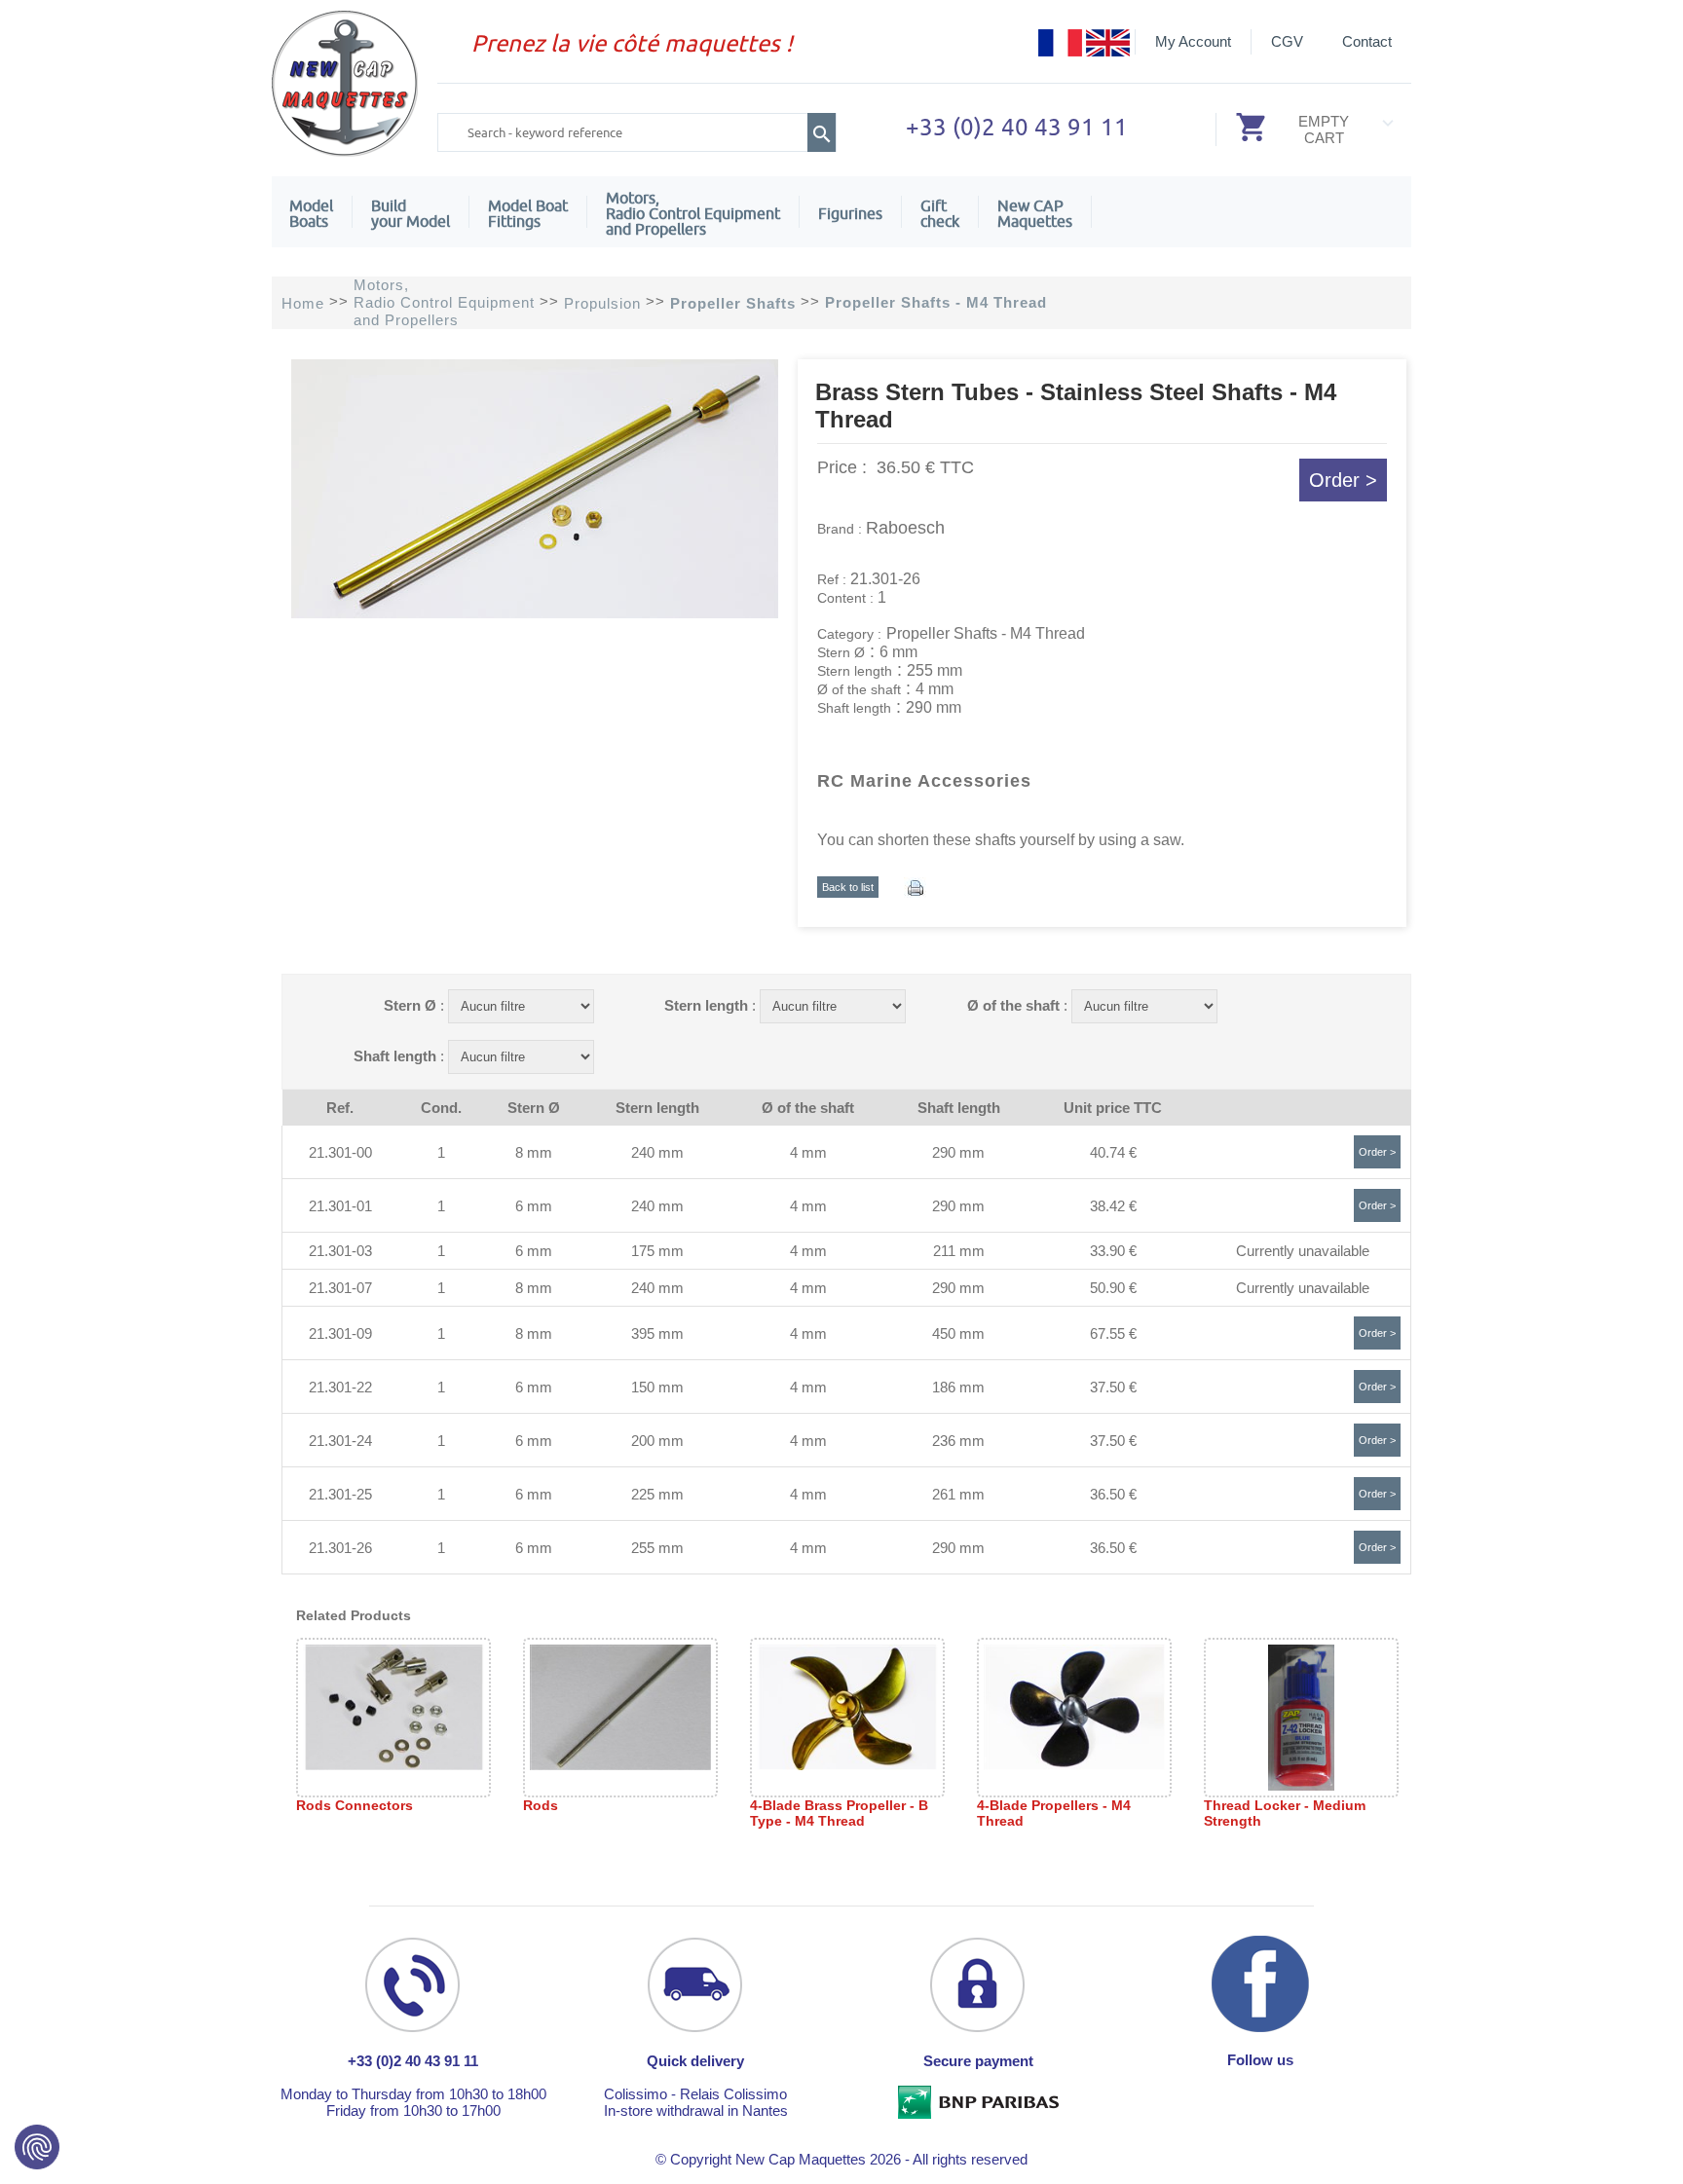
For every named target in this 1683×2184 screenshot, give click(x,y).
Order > (1343, 480)
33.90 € (1113, 1251)
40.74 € (1113, 1152)
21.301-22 (340, 1387)
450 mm (958, 1333)
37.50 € (1113, 1387)
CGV (1287, 41)
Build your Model (411, 213)
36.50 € (1113, 1494)
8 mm (534, 1152)
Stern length (706, 1005)
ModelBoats (311, 213)
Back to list (848, 887)
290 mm (958, 1152)
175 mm (657, 1251)
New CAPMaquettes (1035, 213)
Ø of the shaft (1013, 1005)
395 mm (657, 1333)
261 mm (958, 1494)
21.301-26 (340, 1548)
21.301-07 (340, 1288)
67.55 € (1113, 1333)
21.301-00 (340, 1152)
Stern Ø (410, 1005)
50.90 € (1113, 1288)
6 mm (534, 1206)
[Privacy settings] (37, 2147)
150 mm (657, 1387)
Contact (1367, 41)
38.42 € (1113, 1206)
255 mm (657, 1548)
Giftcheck (940, 213)
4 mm (808, 1152)
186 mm (958, 1387)
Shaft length (395, 1056)
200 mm (657, 1441)
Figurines (850, 213)
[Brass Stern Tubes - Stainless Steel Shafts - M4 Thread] (535, 613)
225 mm (657, 1494)
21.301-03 (340, 1251)
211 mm (959, 1251)
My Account (1193, 41)
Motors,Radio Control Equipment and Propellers (693, 213)
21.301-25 (340, 1494)
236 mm (958, 1441)
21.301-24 (340, 1441)
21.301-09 (340, 1333)
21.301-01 (340, 1206)
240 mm (657, 1152)
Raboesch (905, 528)
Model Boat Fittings (528, 213)
